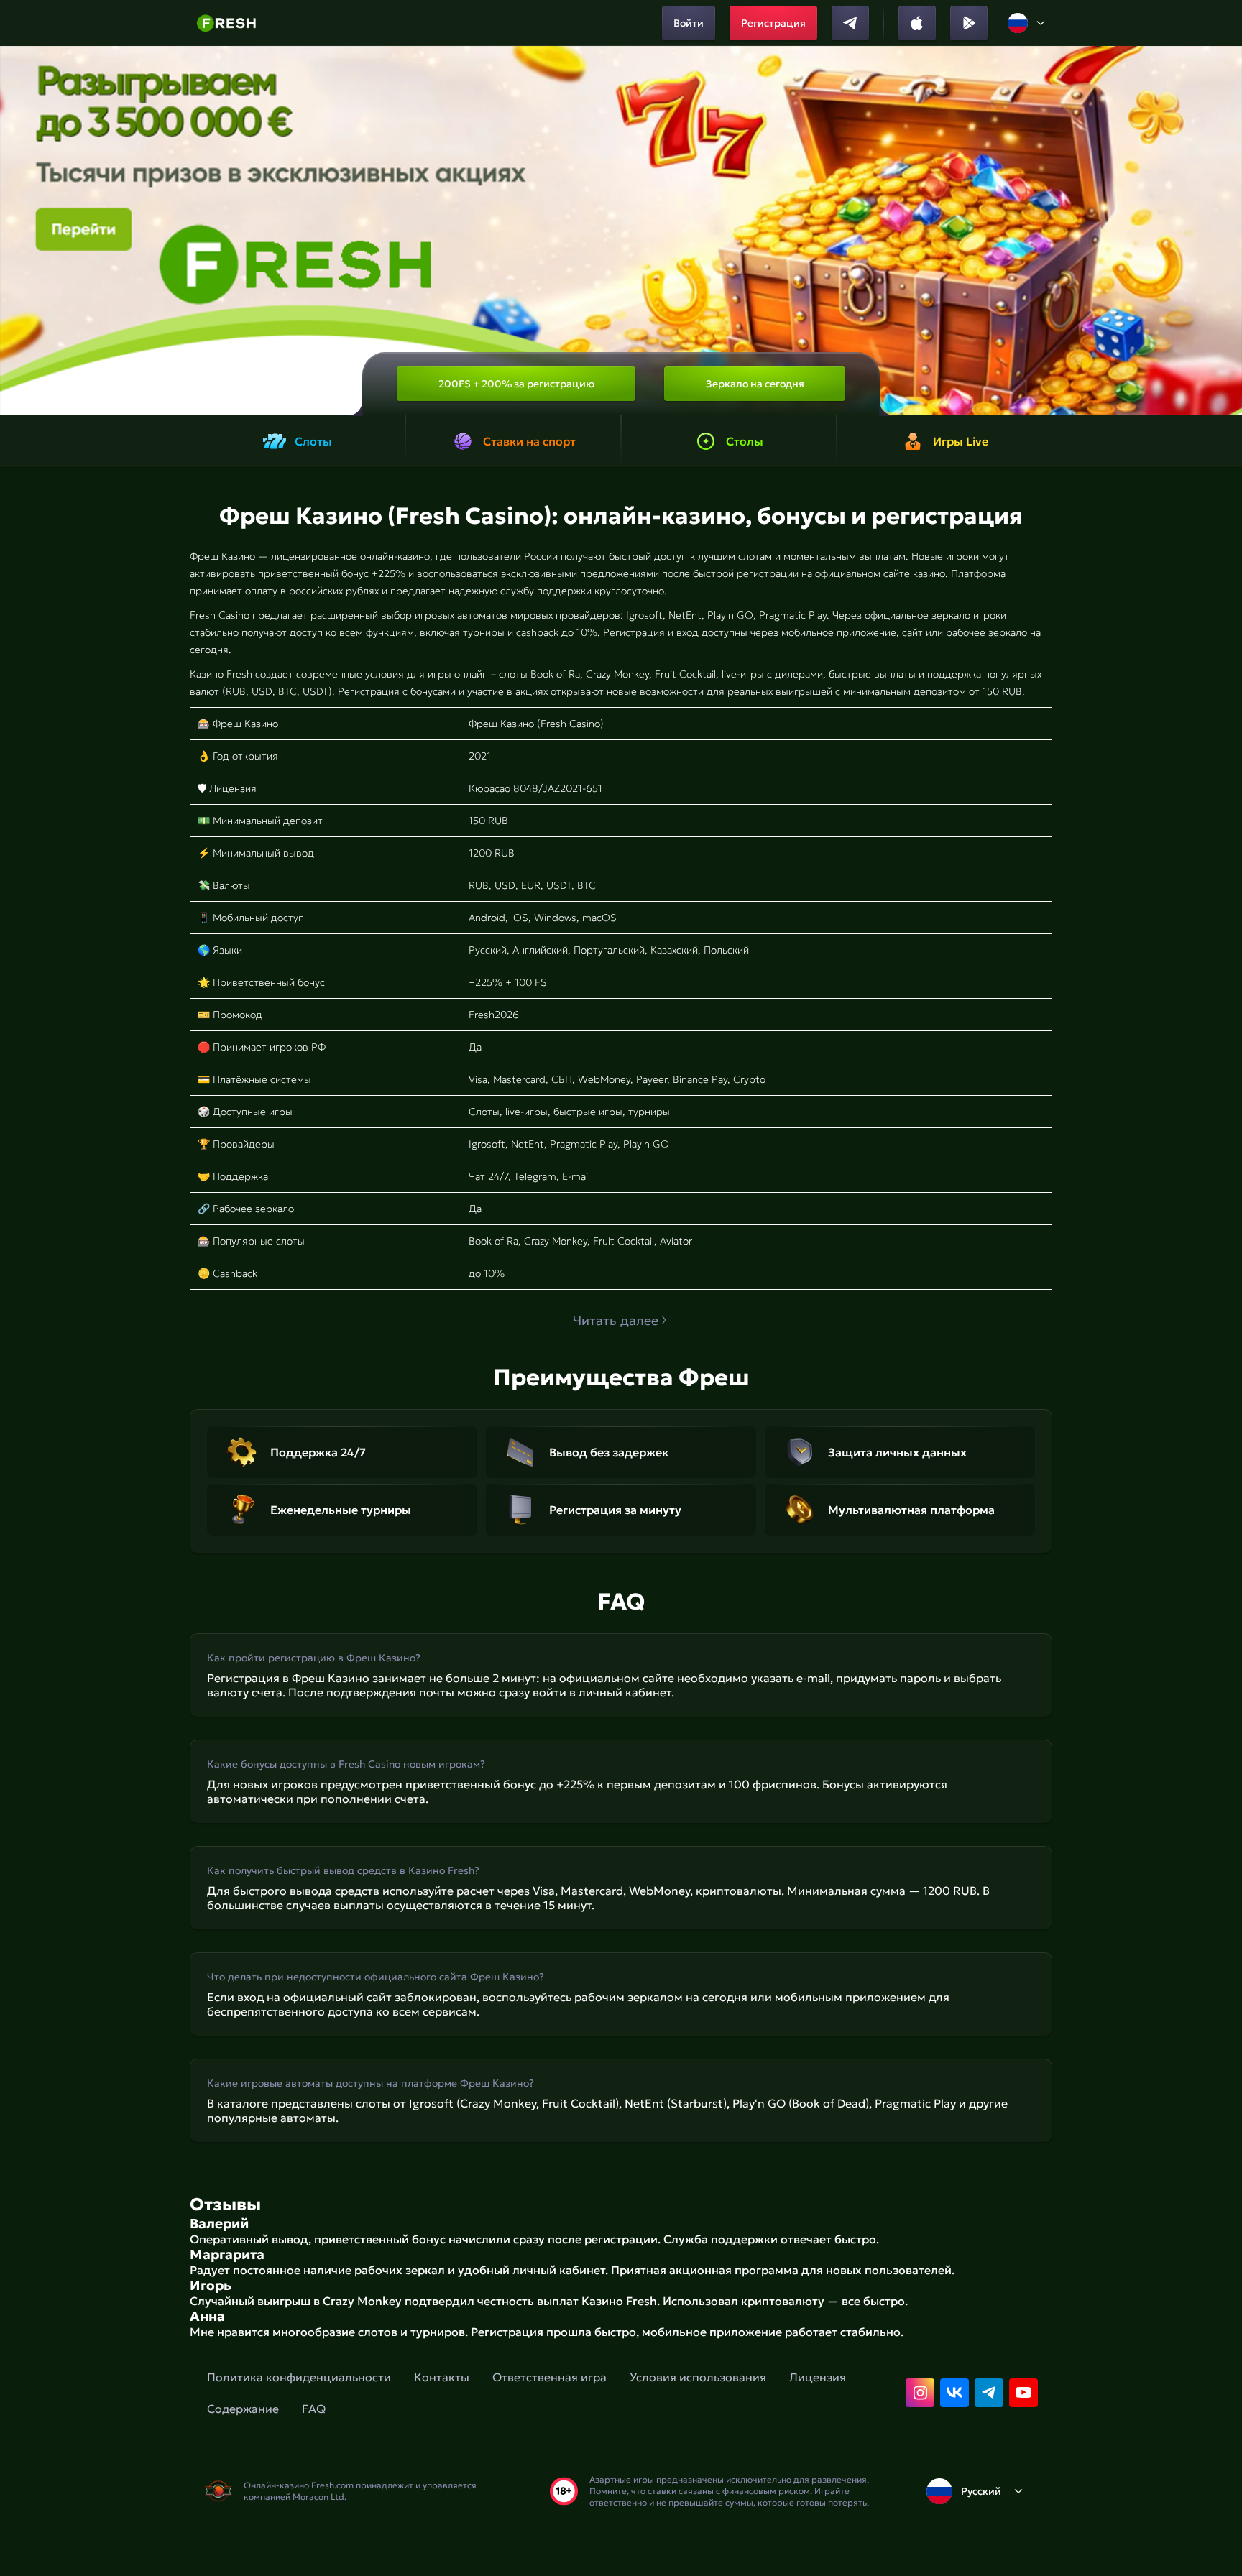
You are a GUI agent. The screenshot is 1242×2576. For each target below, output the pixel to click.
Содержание (243, 2409)
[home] (226, 23)
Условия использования (698, 2377)
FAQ (314, 2409)
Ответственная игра (549, 2377)
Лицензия (818, 2377)
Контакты (442, 2377)
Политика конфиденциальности (299, 2377)
